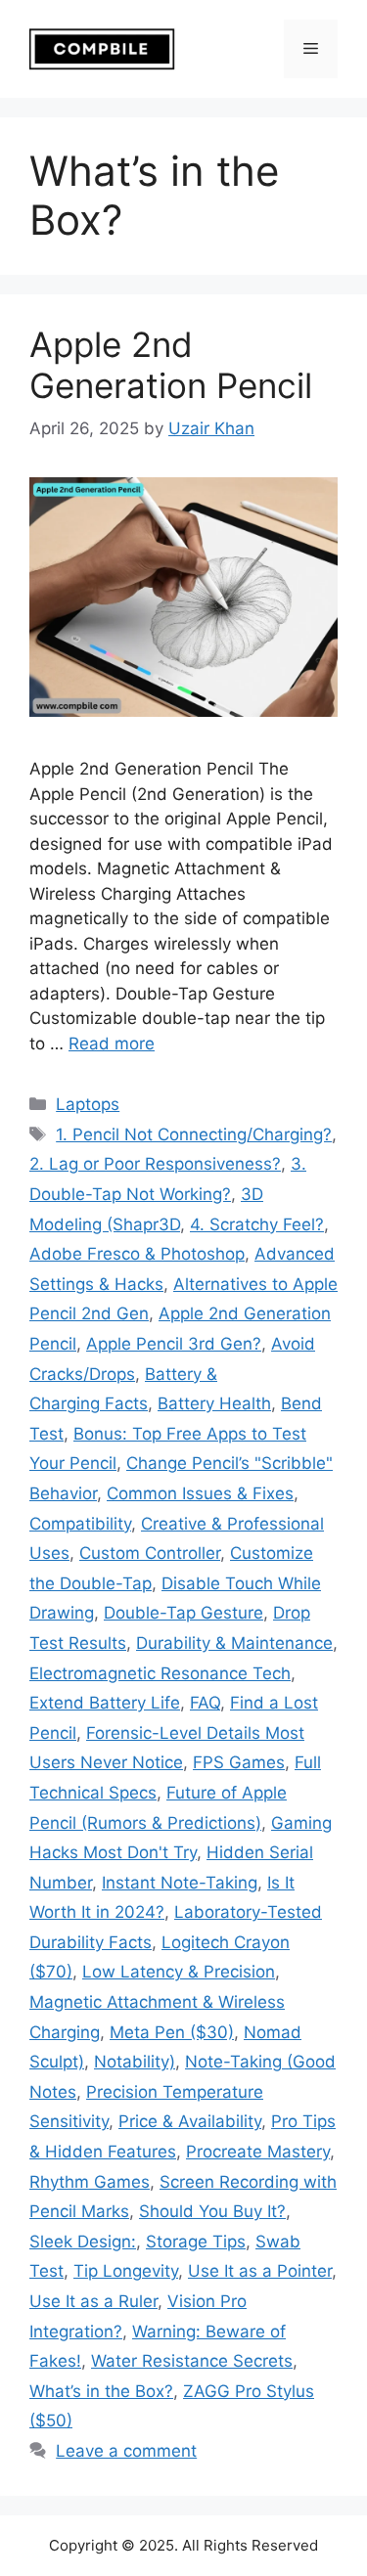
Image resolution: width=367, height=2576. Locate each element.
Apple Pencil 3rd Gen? (174, 1344)
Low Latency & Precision (179, 1972)
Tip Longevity (126, 2271)
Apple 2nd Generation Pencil (171, 365)
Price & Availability (190, 2121)
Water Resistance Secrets (192, 2361)
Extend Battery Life (105, 1703)
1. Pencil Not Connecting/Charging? (194, 1134)
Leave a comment (126, 2451)
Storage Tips (196, 2242)
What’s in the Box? (101, 2391)
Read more (112, 1044)
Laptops (88, 1104)
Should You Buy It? (212, 2211)
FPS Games (239, 1762)
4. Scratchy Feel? (257, 1224)
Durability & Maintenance (234, 1643)
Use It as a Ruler (93, 2301)
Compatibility (80, 1524)
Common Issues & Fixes (200, 1493)
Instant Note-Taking (180, 1883)
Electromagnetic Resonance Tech (160, 1673)
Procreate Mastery (258, 2152)
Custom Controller (150, 1553)
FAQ (205, 1703)
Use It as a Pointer (260, 2271)
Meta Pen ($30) (172, 2032)
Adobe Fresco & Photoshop (137, 1254)
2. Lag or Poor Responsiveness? (155, 1164)
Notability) (135, 2062)
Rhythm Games (90, 2182)
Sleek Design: (83, 2242)
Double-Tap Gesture (183, 1613)
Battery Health (214, 1403)
